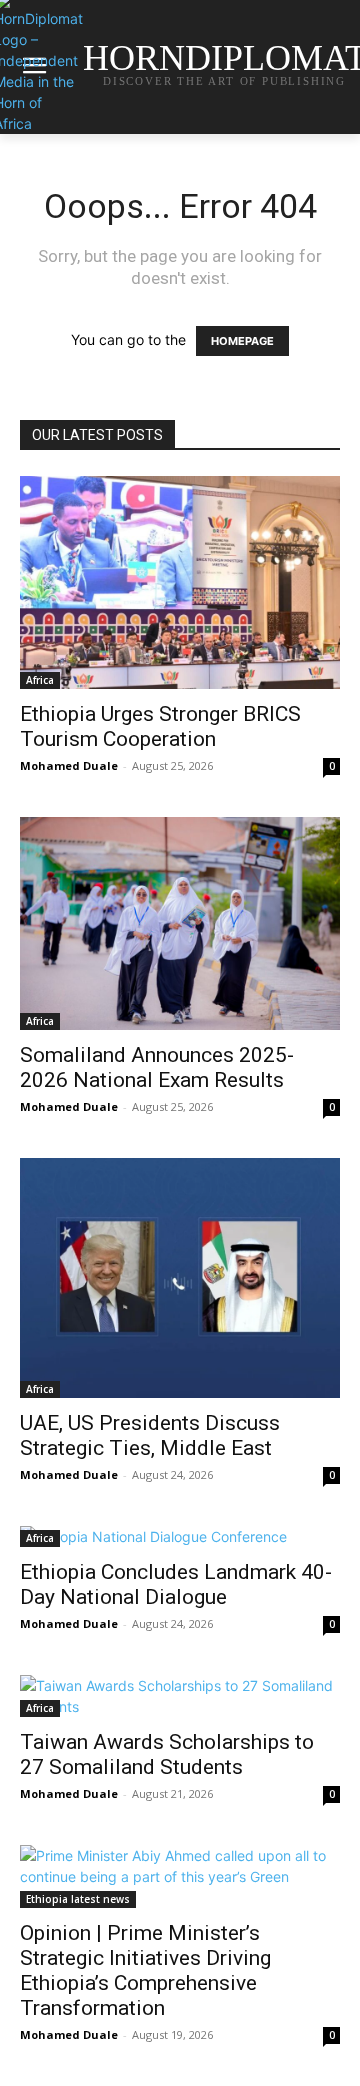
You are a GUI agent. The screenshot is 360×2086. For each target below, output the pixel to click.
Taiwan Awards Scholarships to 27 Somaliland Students (167, 1754)
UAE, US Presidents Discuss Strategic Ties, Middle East (150, 1435)
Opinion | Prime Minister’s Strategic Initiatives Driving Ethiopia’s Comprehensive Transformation (145, 1970)
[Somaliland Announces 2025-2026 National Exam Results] (180, 923)
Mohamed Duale (69, 765)
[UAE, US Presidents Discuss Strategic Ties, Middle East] (180, 1278)
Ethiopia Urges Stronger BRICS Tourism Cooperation (160, 726)
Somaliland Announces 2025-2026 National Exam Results (157, 1067)
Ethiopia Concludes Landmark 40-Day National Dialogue (176, 1584)
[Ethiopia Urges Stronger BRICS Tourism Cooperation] (180, 582)
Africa (40, 680)
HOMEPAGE (242, 341)
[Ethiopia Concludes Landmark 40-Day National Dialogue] (180, 1536)
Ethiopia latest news (78, 1899)
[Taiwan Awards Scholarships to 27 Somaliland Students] (180, 1696)
